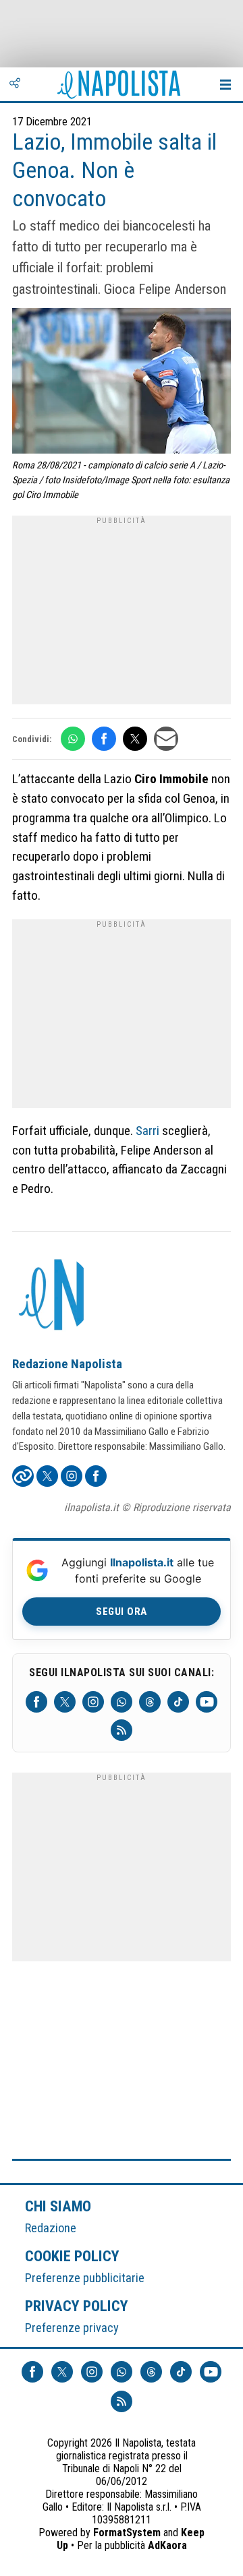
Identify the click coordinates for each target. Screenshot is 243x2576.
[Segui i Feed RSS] (122, 1730)
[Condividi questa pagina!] (15, 84)
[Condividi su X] (135, 739)
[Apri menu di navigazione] (225, 84)
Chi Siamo (58, 2206)
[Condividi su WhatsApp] (73, 739)
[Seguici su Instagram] (93, 1702)
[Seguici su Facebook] (36, 1702)
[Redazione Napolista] (53, 1296)
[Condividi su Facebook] (104, 739)
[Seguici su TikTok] (178, 1702)
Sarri (147, 1131)
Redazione (51, 2228)
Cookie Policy (73, 2256)
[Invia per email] (166, 739)
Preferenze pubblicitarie (85, 2278)
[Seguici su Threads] (150, 1702)
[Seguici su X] (65, 1702)
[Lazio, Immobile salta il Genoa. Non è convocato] (122, 382)
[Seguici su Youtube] (207, 1702)
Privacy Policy (77, 2306)
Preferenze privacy (72, 2328)
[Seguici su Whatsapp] (122, 1702)
